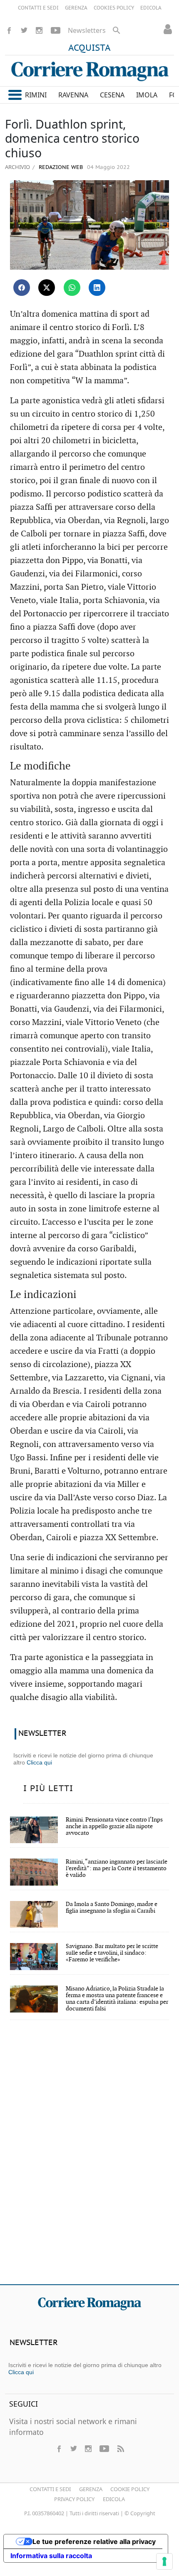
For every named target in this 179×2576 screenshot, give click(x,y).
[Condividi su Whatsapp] (72, 288)
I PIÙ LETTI (48, 1789)
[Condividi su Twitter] (47, 288)
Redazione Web (60, 168)
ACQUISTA (89, 48)
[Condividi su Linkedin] (97, 288)
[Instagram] (39, 30)
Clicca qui (39, 1762)
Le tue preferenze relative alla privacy (94, 2541)
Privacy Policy (74, 2499)
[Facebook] (9, 30)
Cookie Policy (130, 2489)
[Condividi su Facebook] (22, 288)
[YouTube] (56, 30)
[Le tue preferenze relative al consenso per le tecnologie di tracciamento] (164, 2561)
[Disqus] (89, 2158)
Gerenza (91, 2489)
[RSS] (120, 2449)
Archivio (17, 167)
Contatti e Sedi (50, 2489)
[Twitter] (24, 30)
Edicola (114, 2499)
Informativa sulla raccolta (51, 2556)
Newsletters (87, 30)
